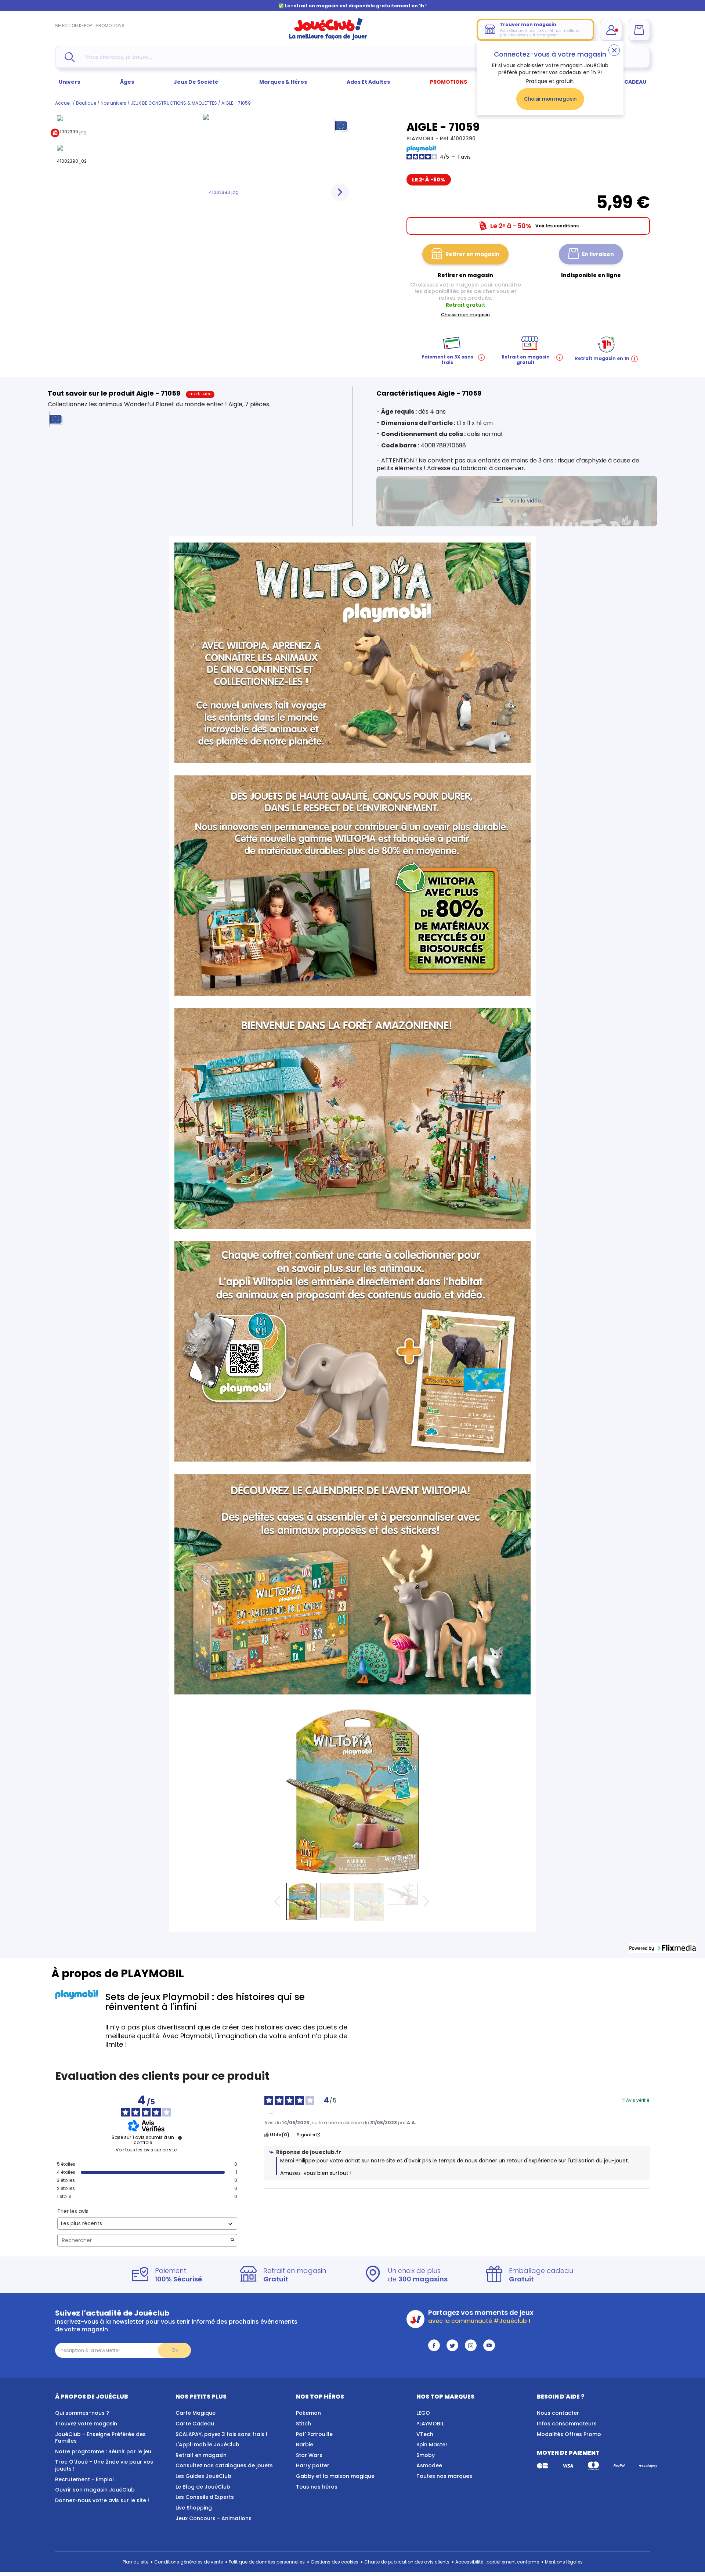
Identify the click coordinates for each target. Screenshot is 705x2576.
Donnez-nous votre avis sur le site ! (102, 2500)
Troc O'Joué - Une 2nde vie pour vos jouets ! (104, 2465)
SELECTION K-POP (73, 26)
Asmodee (429, 2465)
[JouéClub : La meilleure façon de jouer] (328, 38)
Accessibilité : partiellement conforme (497, 2562)
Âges (127, 82)
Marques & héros (283, 82)
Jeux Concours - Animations (214, 2518)
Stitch (303, 2424)
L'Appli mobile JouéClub (207, 2445)
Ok (175, 2350)
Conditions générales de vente (189, 2562)
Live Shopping (194, 2508)
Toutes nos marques (444, 2476)
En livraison (598, 254)
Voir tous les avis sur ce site (146, 2150)
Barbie (305, 2445)
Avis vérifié (638, 2100)
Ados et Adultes (368, 82)
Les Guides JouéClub (203, 2476)
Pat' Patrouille (314, 2434)
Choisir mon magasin (550, 99)
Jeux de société (196, 82)
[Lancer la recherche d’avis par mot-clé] (232, 2240)
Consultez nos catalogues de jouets (224, 2465)
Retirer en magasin (472, 254)
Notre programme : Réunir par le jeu (103, 2451)
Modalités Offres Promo (569, 2434)
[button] (662, 1948)
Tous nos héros (317, 2487)
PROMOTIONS (110, 26)
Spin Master (432, 2445)
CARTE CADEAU (626, 82)
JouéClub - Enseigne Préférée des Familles (100, 2438)
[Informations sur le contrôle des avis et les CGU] (180, 2138)
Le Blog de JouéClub (203, 2487)
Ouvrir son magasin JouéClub (95, 2490)
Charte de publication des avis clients (407, 2562)
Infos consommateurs (567, 2424)
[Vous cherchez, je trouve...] (70, 57)
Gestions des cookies (335, 2562)
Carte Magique (196, 2413)
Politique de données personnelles (267, 2562)
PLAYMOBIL (421, 138)
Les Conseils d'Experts (205, 2497)
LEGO (423, 2413)
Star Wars (309, 2455)
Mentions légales (564, 2562)
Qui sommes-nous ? (82, 2413)
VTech (425, 2434)
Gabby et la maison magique (335, 2476)
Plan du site (135, 2562)
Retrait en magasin (201, 2455)
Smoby (426, 2455)
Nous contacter (558, 2413)
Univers (69, 82)
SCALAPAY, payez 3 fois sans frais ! (221, 2434)
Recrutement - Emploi (84, 2479)
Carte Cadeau (195, 2424)
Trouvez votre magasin (86, 2424)
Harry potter (313, 2465)
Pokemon (308, 2413)
